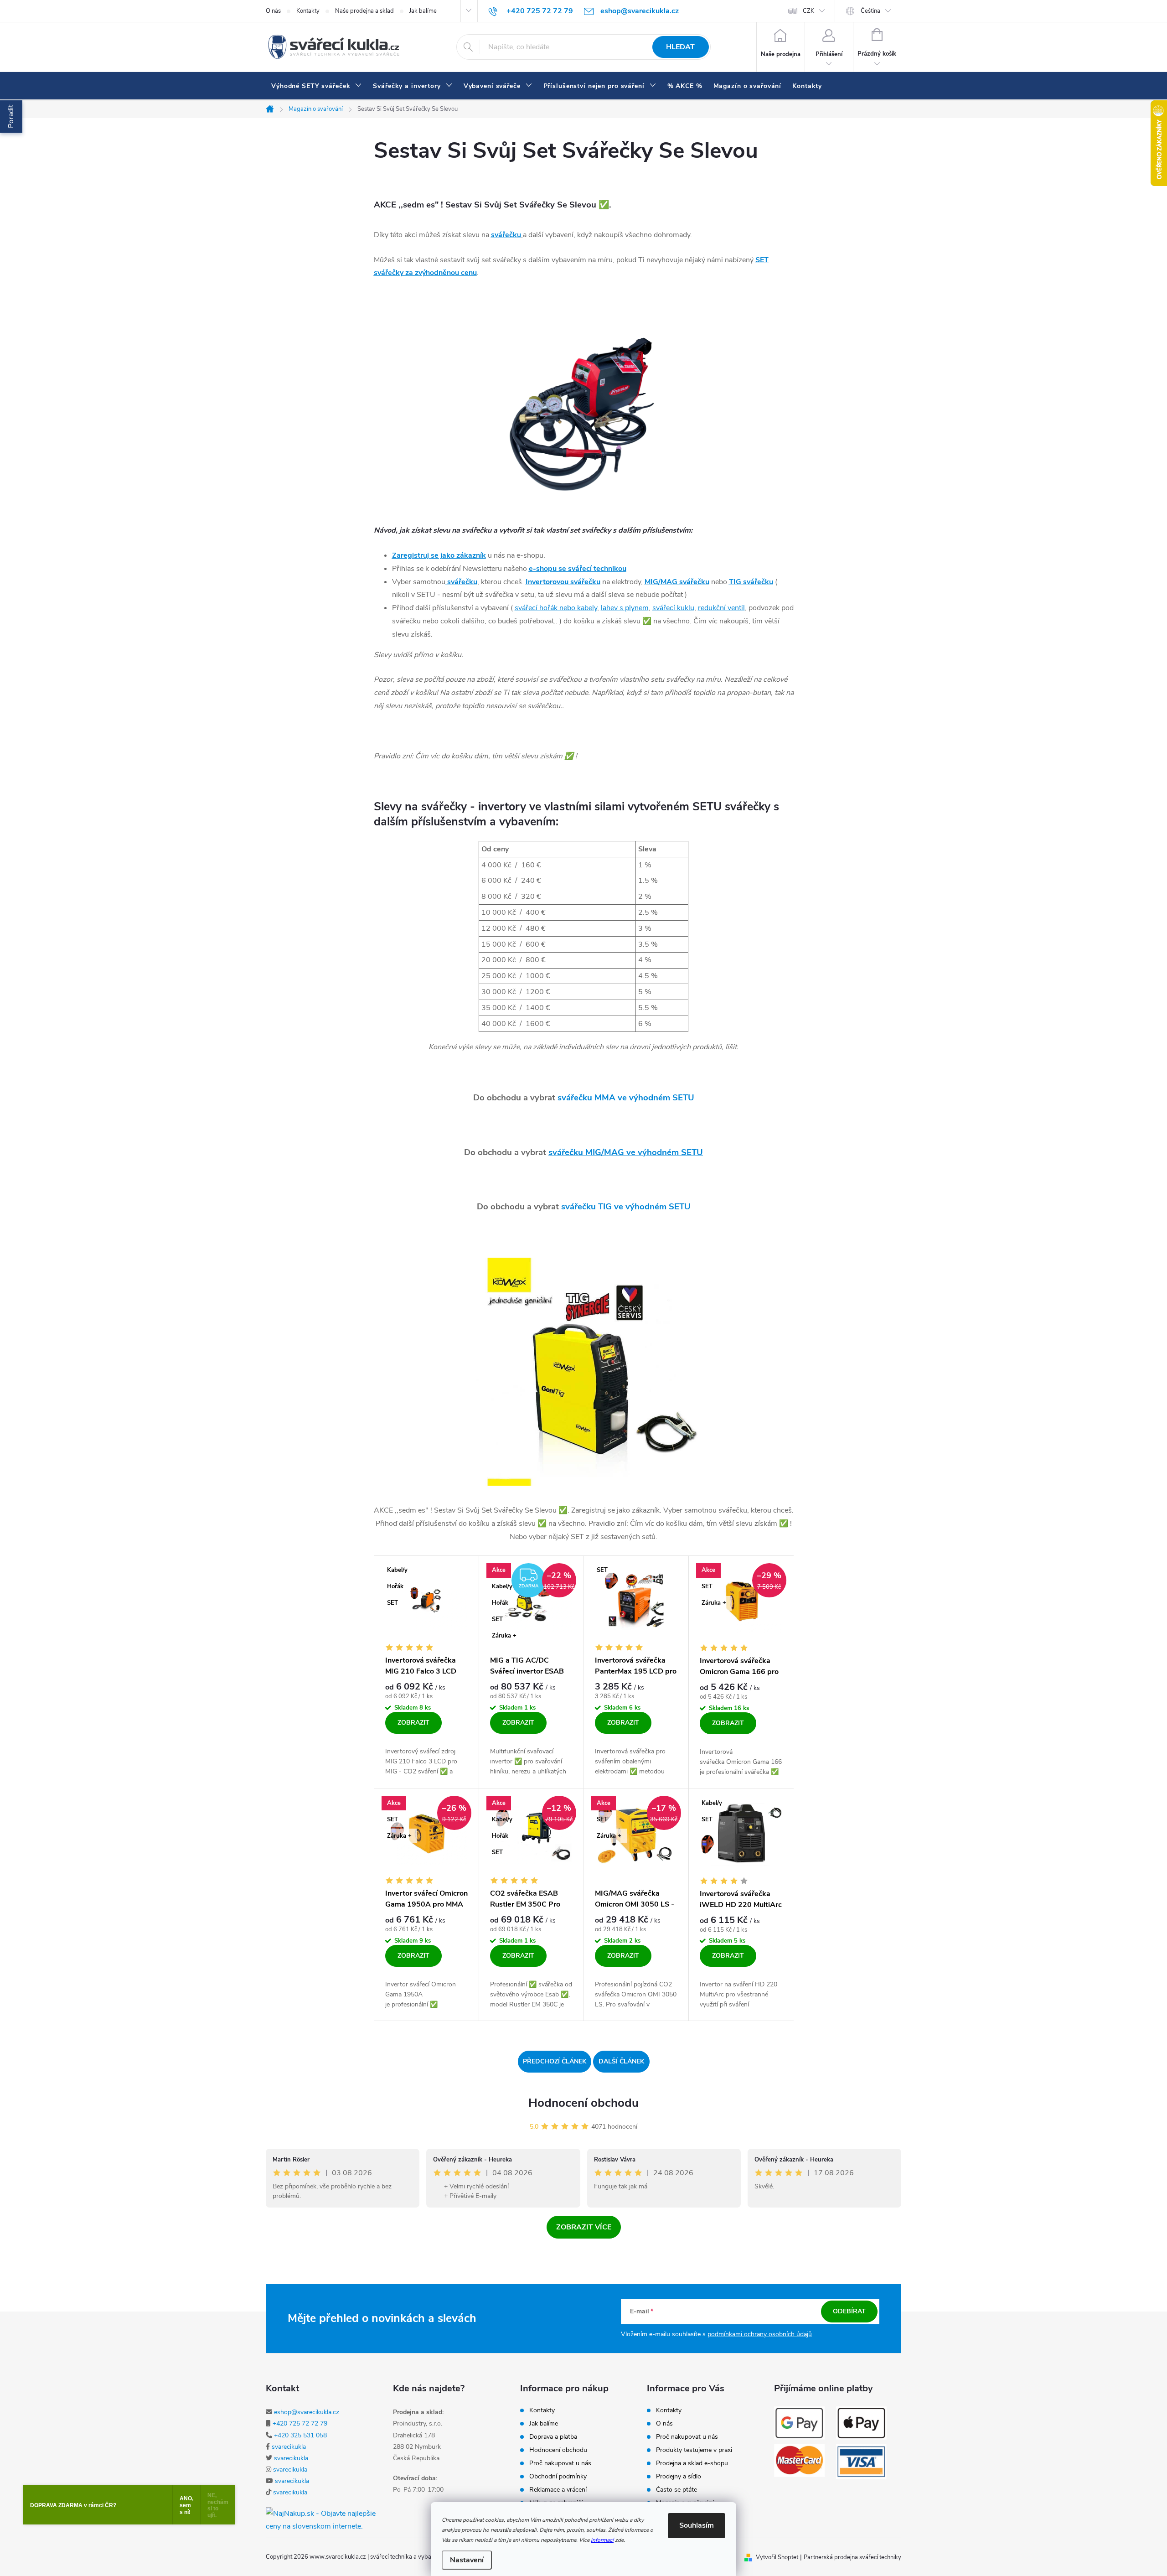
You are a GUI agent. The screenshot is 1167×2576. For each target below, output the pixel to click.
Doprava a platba (553, 2437)
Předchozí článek (555, 2061)
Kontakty (308, 11)
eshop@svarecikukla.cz (307, 2412)
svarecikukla (289, 2447)
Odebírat (849, 2311)
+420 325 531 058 (300, 2435)
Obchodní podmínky (558, 2477)
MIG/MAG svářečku (677, 582)
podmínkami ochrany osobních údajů (760, 2334)
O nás (273, 11)
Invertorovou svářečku (563, 582)
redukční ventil (721, 608)
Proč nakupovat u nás (560, 2463)
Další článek (621, 2061)
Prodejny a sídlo (679, 2477)
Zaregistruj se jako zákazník (439, 555)
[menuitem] (317, 86)
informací (602, 2540)
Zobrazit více (584, 2227)
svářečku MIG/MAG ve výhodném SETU (626, 1152)
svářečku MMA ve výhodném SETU (626, 1098)
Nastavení (467, 2560)
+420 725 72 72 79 (300, 2423)
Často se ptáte (676, 2490)
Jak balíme (423, 11)
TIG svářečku (751, 582)
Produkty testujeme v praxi (694, 2450)
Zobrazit (413, 1723)
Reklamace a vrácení (558, 2490)
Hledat (680, 47)
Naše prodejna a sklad (364, 11)
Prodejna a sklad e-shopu (692, 2463)
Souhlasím (697, 2525)
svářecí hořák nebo (556, 608)
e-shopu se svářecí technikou (578, 569)
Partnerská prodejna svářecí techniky (852, 2557)
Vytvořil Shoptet (777, 2557)
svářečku (506, 235)
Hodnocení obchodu (583, 2103)
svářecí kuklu (673, 608)
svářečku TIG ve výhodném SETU (626, 1207)
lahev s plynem (625, 608)
